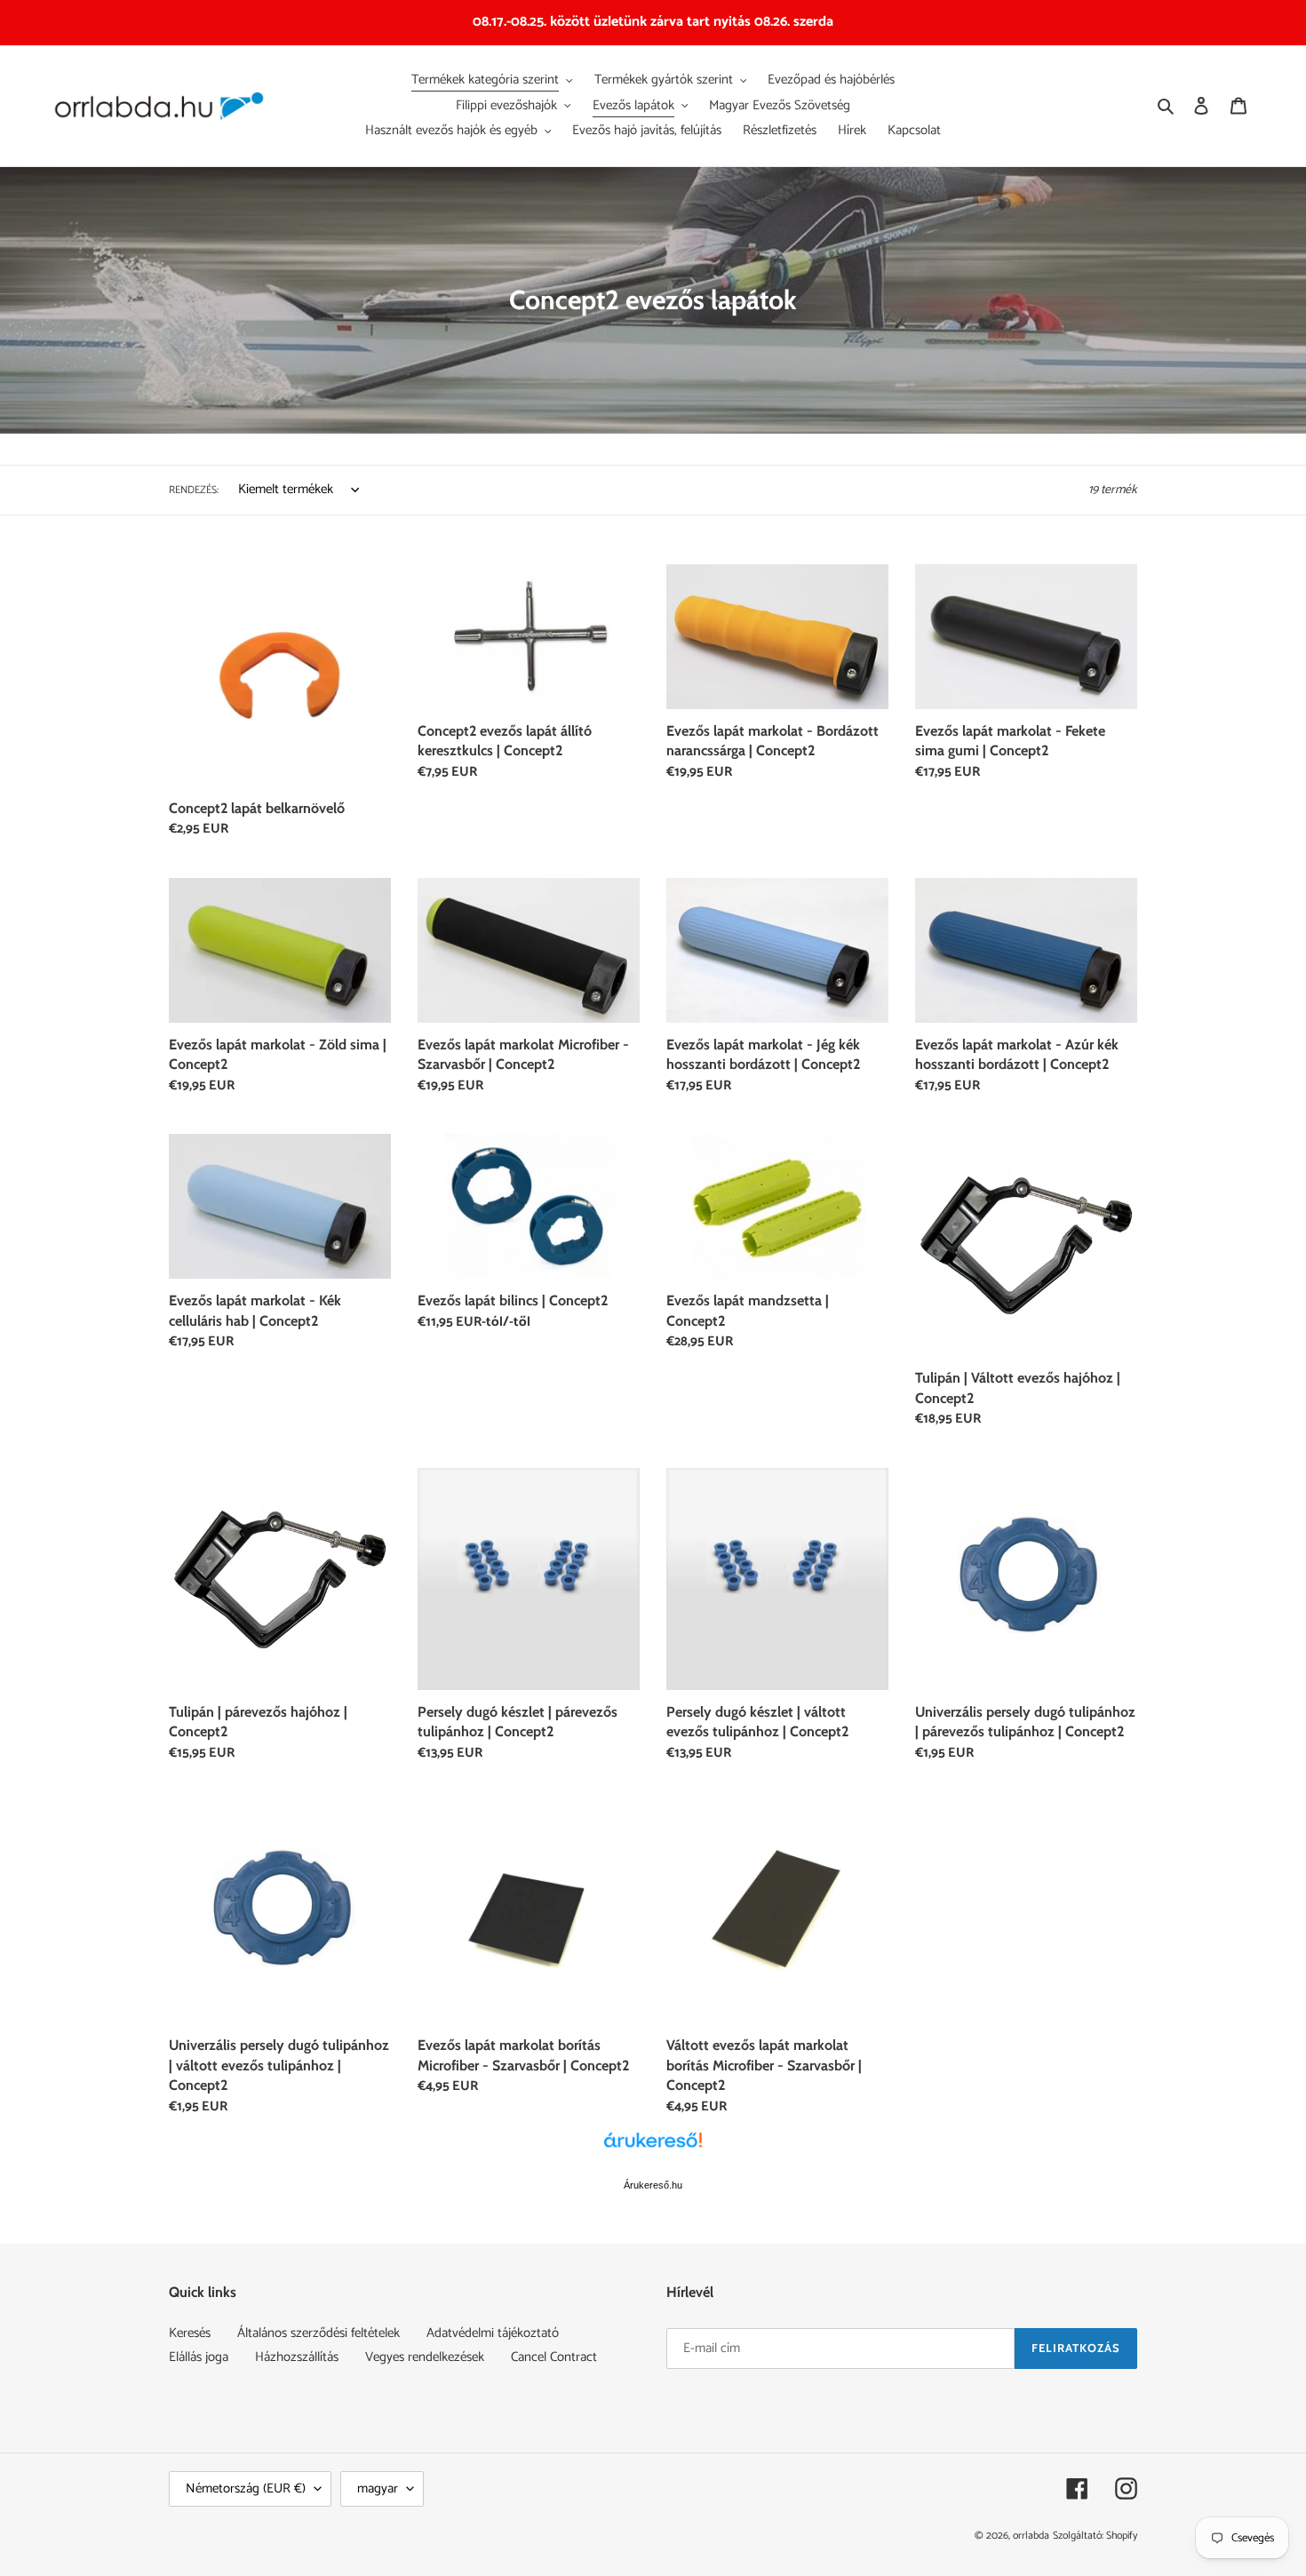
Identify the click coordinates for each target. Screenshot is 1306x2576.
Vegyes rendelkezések (425, 2357)
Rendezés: (194, 490)
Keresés (190, 2333)
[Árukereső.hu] (653, 2149)
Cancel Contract (554, 2357)
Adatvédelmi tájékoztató (493, 2333)
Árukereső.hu (653, 2185)
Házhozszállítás (297, 2357)
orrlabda (1031, 2536)
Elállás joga (199, 2357)
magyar (378, 2488)
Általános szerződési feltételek (319, 2333)
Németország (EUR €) (246, 2488)
